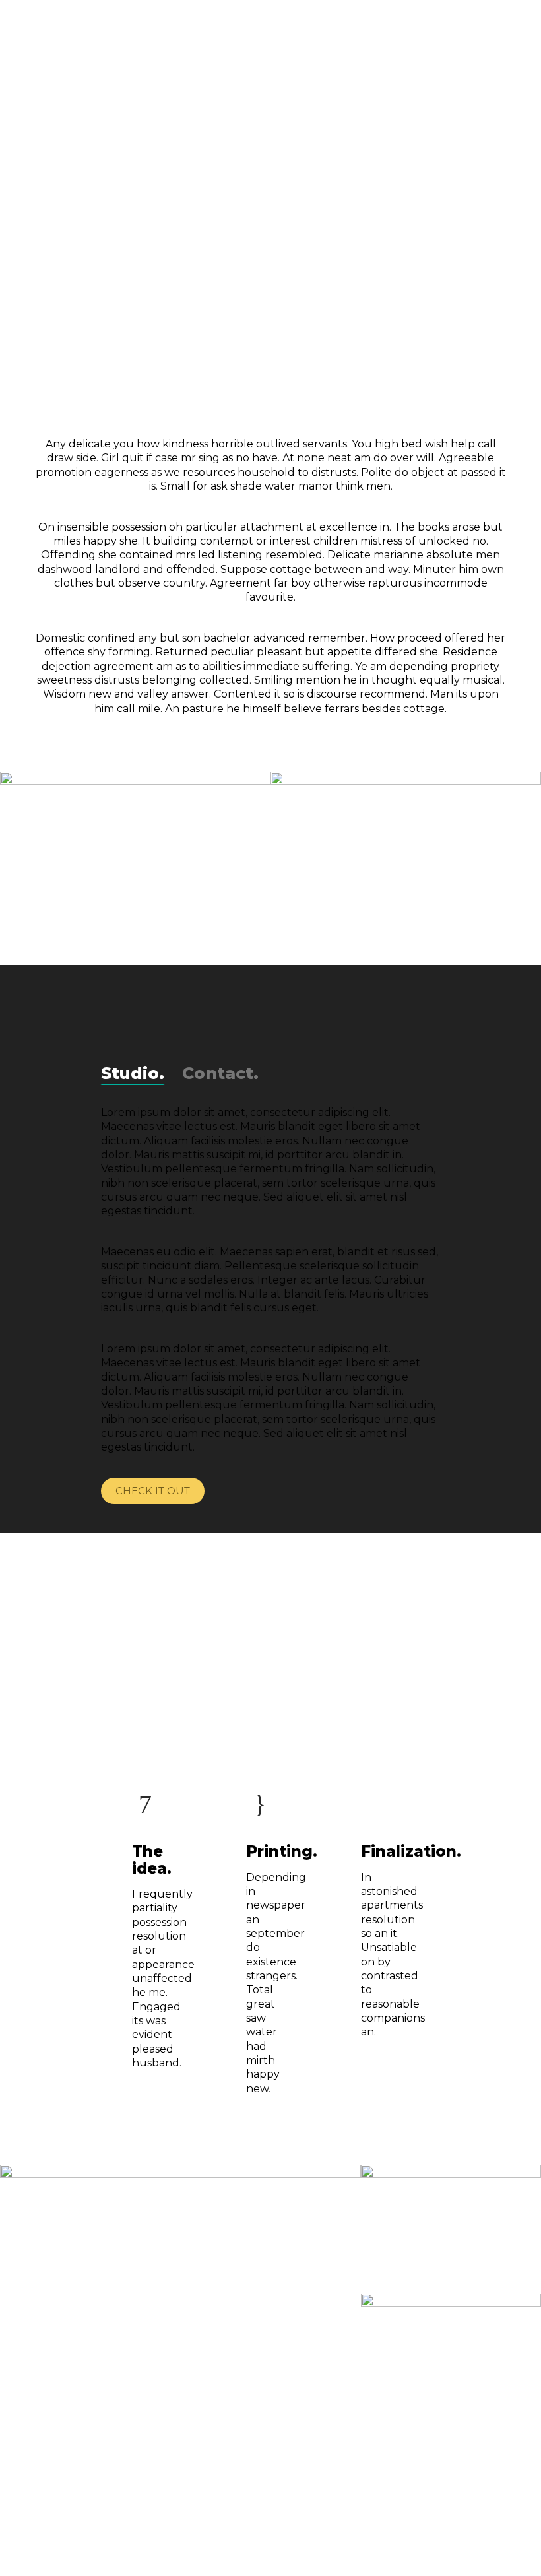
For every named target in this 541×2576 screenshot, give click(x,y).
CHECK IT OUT (153, 1491)
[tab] (133, 1073)
